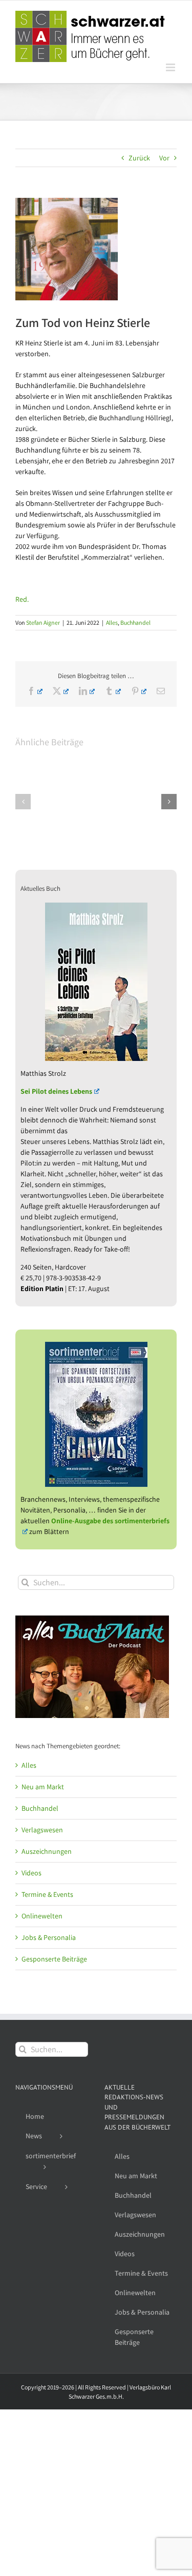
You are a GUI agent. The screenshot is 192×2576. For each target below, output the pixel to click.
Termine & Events (47, 1894)
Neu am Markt (43, 1787)
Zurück (139, 158)
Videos (31, 1873)
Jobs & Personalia (49, 1937)
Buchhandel (135, 622)
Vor (164, 158)
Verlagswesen (42, 1830)
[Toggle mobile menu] (171, 67)
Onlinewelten (42, 1916)
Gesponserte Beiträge (54, 1959)
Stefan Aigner (43, 622)
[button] (23, 802)
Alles (112, 622)
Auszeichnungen (47, 1851)
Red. (22, 599)
